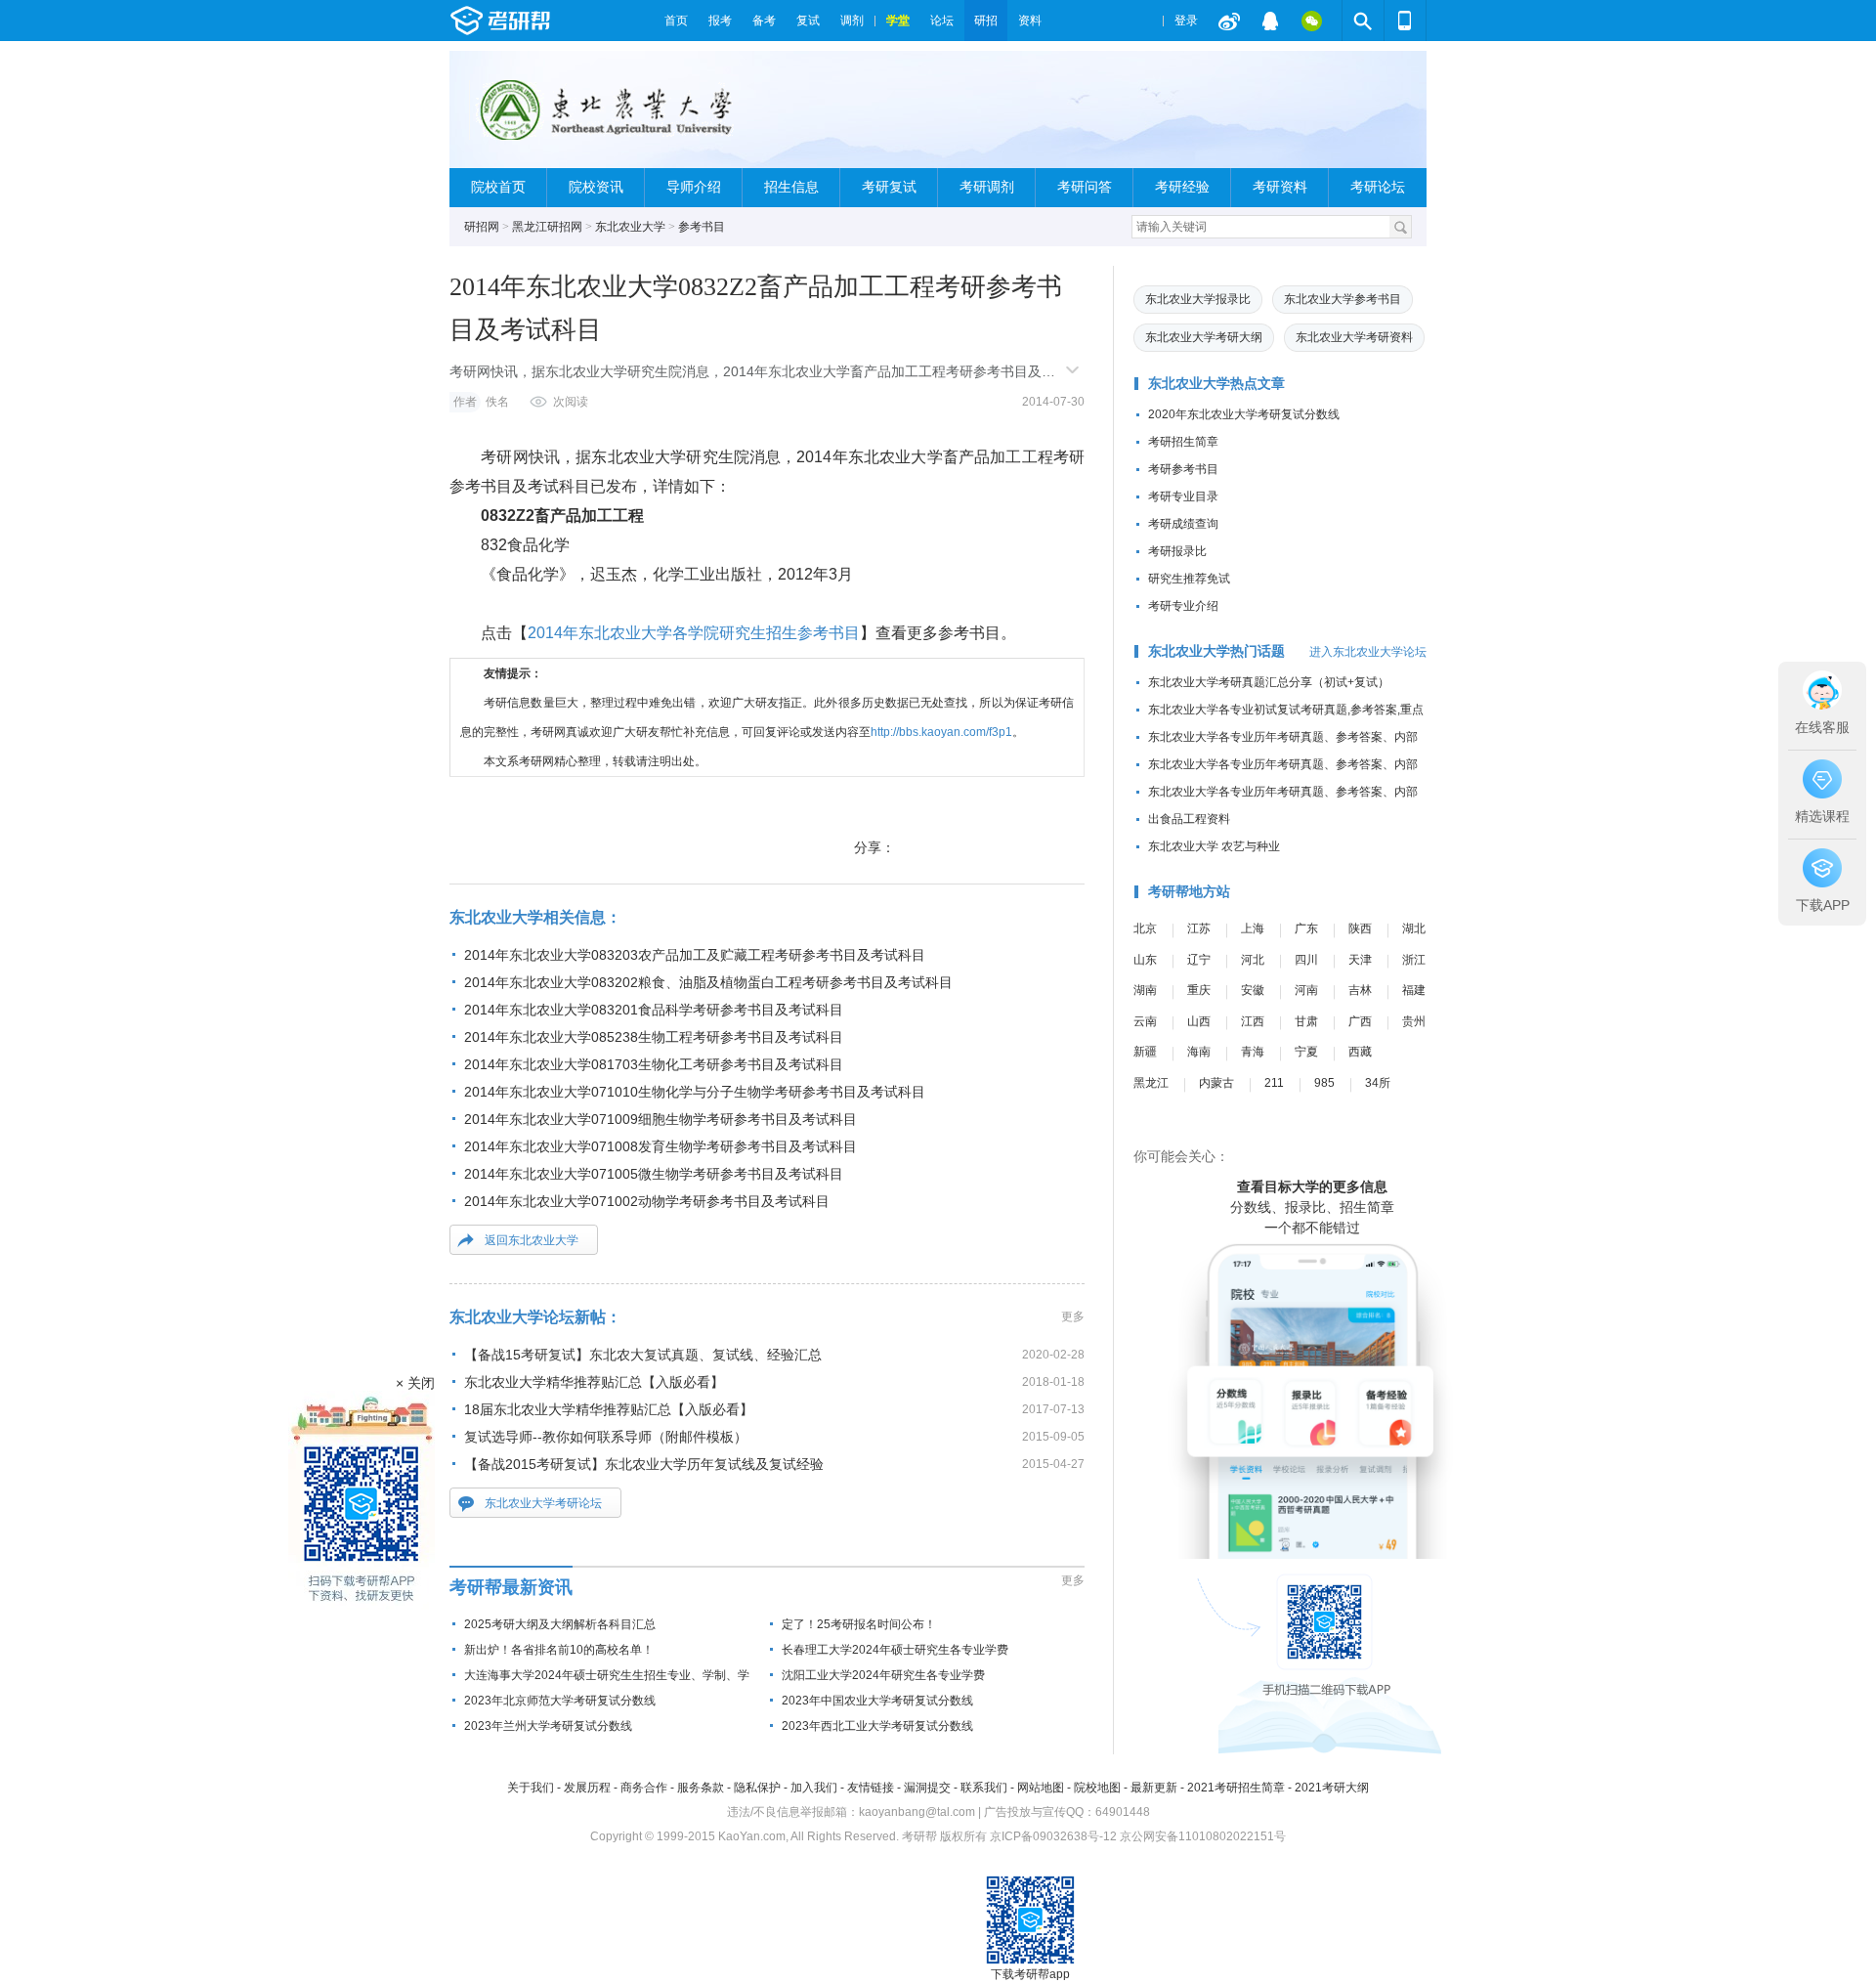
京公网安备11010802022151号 (1203, 1836)
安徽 (1253, 990)
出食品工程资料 (1189, 819)
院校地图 (1097, 1788)
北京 (1145, 928)
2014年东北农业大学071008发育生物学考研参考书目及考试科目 (661, 1146)
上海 (1253, 928)
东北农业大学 (630, 227)
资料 (1030, 21)
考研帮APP (1405, 21)
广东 (1306, 928)
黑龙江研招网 (547, 227)
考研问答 (1085, 187)
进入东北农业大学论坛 (1368, 652)
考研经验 (1182, 187)
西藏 (1360, 1052)
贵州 (1414, 1021)
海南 (1199, 1052)
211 (1274, 1083)
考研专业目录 (1183, 496)
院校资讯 (596, 187)
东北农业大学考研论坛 (543, 1503)
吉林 (1360, 990)
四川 (1306, 960)
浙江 (1414, 960)
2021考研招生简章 (1236, 1788)
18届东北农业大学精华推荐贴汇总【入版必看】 (609, 1409)
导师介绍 (694, 187)
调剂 (852, 21)
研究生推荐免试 (1189, 579)
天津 (1360, 960)
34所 (1378, 1083)
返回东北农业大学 (532, 1240)
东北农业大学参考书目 (1343, 299)
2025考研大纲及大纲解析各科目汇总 (560, 1624)
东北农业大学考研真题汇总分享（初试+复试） (1269, 682)
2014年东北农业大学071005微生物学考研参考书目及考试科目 (654, 1174)
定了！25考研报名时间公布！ (859, 1624)
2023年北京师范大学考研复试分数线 (560, 1701)
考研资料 (1280, 187)
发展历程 (587, 1788)
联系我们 (984, 1788)
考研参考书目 (1183, 469)
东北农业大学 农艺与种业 (1214, 846)
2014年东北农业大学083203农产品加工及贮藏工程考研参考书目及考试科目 (695, 955)
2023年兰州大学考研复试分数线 (548, 1726)
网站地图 (1041, 1788)
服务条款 (701, 1788)
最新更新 (1154, 1788)
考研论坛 (1378, 187)
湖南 (1145, 990)
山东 (1145, 960)
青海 (1253, 1052)
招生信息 (791, 187)
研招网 (482, 227)
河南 (1306, 990)
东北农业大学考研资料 (1354, 337)
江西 (1253, 1021)
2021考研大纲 (1332, 1788)
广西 (1360, 1021)
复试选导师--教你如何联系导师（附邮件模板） (606, 1437)
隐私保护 (757, 1788)
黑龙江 (1151, 1083)
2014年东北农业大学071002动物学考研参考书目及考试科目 (647, 1201)
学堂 (898, 21)
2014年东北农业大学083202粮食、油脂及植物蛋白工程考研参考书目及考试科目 (708, 982)
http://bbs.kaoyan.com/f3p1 (941, 732)
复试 (808, 21)
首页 (676, 21)
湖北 (1414, 928)
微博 (1229, 21)
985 (1324, 1083)
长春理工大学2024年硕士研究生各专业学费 (895, 1650)
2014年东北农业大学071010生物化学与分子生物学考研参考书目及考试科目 (695, 1092)
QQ (1270, 21)
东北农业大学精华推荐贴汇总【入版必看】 (594, 1382)
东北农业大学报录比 (1198, 299)
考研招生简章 (1183, 442)
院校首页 (498, 187)
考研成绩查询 (1183, 524)
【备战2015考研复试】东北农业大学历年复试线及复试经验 (644, 1464)
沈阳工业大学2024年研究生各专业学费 (883, 1675)
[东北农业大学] (602, 118)
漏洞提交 (927, 1788)
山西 (1199, 1021)
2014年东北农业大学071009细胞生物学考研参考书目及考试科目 (661, 1119)
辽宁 (1199, 960)
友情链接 (871, 1788)
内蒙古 (1216, 1083)
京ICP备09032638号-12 (1053, 1836)
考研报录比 (1177, 551)
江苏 (1199, 928)
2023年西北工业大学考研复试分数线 (877, 1726)
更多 (1073, 1316)
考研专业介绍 (1183, 606)
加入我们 (814, 1788)
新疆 (1145, 1052)
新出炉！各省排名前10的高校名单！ (559, 1650)
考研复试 (889, 187)
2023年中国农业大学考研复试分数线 (877, 1701)
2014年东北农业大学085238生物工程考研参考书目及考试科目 (654, 1037)
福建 (1414, 990)
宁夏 (1306, 1052)
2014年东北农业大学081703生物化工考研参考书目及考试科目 (654, 1064)
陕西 (1360, 928)
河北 (1253, 960)
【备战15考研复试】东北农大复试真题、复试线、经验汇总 (643, 1355)
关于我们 (531, 1788)
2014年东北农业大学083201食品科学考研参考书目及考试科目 (654, 1010)
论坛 (942, 21)
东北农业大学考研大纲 (1204, 337)
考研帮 (552, 21)
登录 (1186, 21)
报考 (720, 21)
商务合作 (644, 1788)
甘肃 (1306, 1021)
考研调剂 (987, 187)
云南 (1145, 1021)
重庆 (1199, 990)
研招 (986, 21)
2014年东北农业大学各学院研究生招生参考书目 (694, 633)
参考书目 (702, 227)
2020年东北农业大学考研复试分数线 (1244, 414)
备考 (764, 21)
